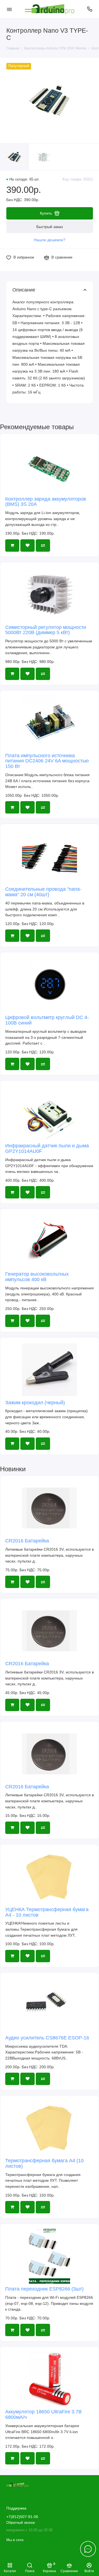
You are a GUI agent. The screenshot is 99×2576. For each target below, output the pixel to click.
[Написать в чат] (88, 2549)
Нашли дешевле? (50, 240)
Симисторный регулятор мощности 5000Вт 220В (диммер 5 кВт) (46, 630)
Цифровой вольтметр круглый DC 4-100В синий (47, 1020)
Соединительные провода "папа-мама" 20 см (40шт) (43, 892)
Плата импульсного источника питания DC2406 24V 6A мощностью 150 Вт (47, 761)
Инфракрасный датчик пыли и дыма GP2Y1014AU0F (47, 1148)
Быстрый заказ (50, 227)
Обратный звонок (21, 2523)
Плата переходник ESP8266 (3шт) (44, 2289)
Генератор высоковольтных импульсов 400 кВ (37, 1277)
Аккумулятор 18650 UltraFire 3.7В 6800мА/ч (43, 2414)
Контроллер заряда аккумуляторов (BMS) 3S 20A (46, 502)
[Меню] (9, 9)
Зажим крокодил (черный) (35, 1403)
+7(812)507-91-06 (22, 2517)
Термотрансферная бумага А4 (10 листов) (44, 2163)
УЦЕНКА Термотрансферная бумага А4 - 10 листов (47, 1912)
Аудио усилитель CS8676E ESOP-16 (47, 2038)
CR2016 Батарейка (27, 1541)
